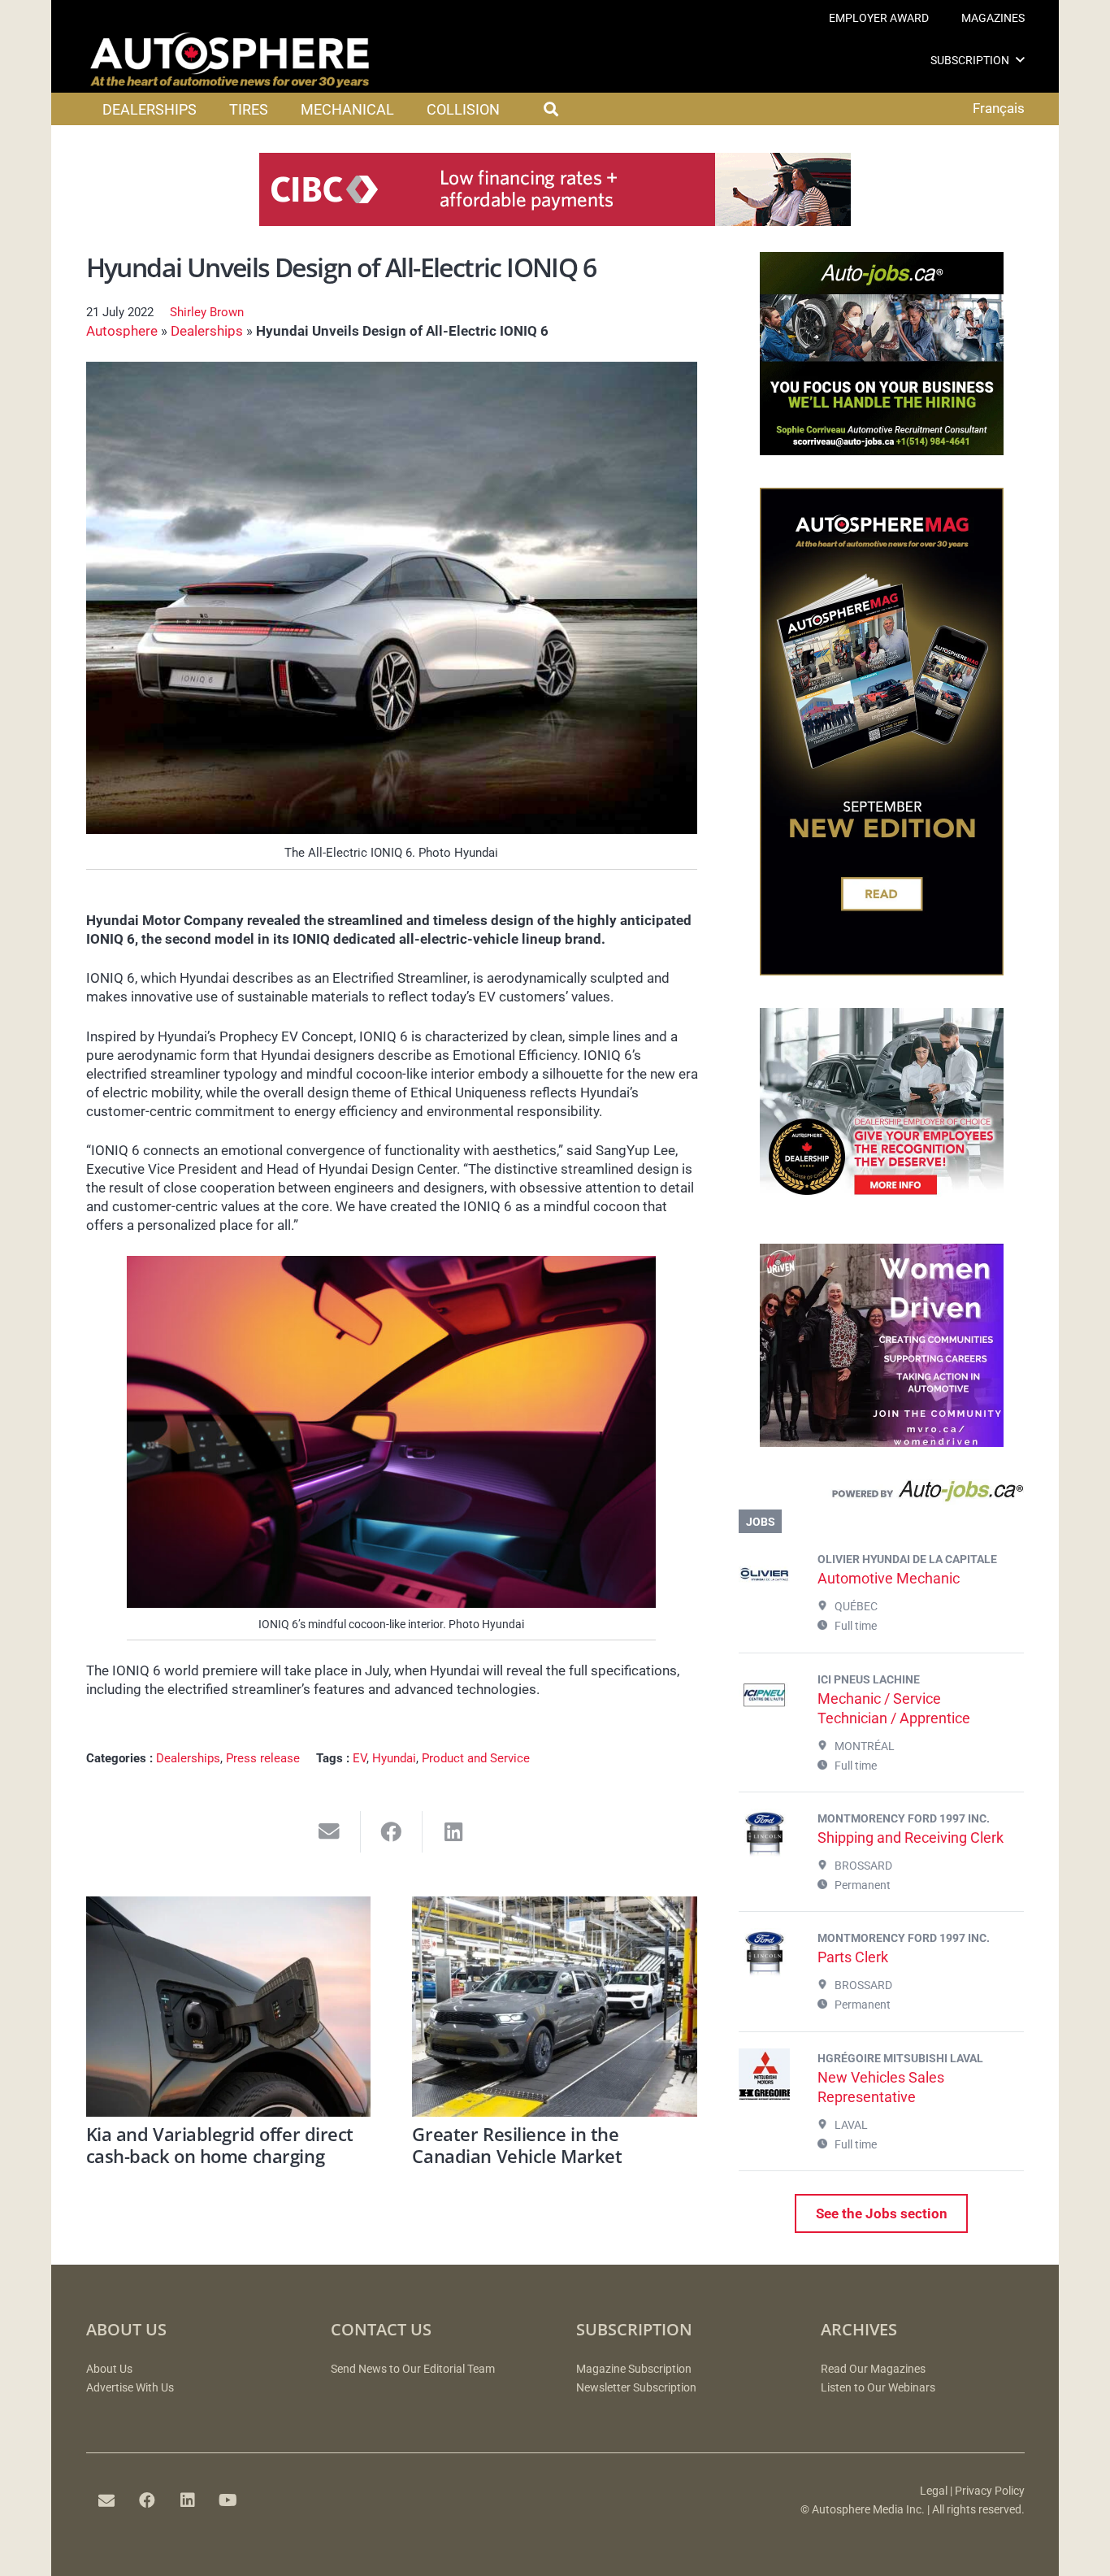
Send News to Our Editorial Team (413, 2369)
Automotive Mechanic (889, 1578)
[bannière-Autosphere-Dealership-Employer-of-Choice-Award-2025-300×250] (882, 1206)
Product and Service (476, 1758)
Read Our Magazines (873, 2369)
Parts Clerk (853, 1957)
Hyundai (394, 1758)
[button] (1020, 60)
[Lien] (881, 1495)
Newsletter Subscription (636, 2388)
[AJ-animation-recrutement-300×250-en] (882, 450)
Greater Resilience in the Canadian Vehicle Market (517, 2144)
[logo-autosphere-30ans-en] (230, 60)
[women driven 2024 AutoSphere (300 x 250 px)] (882, 1442)
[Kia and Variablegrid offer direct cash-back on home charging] (229, 2007)
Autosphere (122, 331)
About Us (109, 2369)
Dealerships (207, 331)
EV (360, 1758)
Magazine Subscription (634, 2369)
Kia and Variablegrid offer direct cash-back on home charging (220, 2144)
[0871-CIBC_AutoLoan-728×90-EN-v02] (555, 221)
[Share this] (392, 1832)
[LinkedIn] (188, 2500)
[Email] (106, 2500)
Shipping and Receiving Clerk (911, 1838)
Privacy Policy (990, 2491)
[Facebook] (147, 2500)
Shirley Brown (207, 312)
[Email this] (330, 1832)
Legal (934, 2491)
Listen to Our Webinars (878, 2388)
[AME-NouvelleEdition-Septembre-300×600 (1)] (882, 971)
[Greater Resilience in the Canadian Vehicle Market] (555, 2007)
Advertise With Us (130, 2388)
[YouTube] (228, 2500)
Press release (263, 1758)
